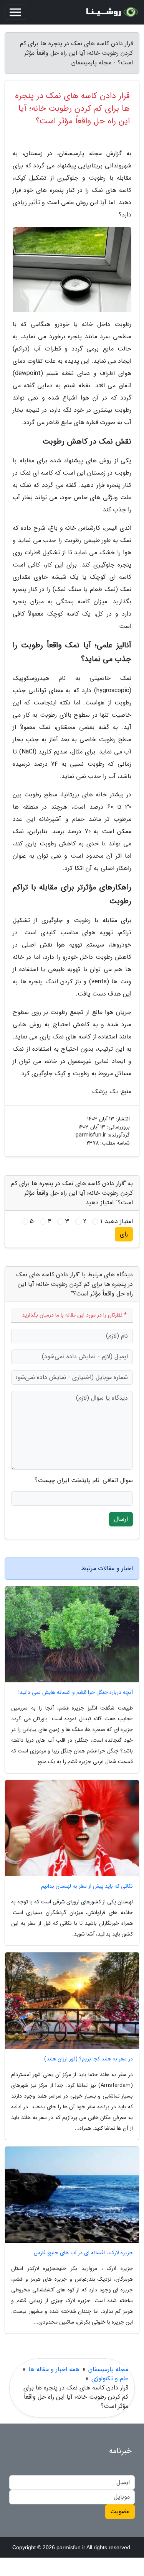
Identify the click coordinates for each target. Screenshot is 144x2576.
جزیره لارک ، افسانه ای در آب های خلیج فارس (83, 2253)
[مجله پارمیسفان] (111, 12)
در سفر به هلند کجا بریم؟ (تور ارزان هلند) (89, 2059)
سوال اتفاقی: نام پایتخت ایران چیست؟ (84, 1480)
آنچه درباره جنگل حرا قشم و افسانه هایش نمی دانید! (76, 1692)
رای (124, 1234)
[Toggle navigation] (15, 12)
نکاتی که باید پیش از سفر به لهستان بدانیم (87, 1886)
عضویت (120, 2511)
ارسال (121, 1519)
